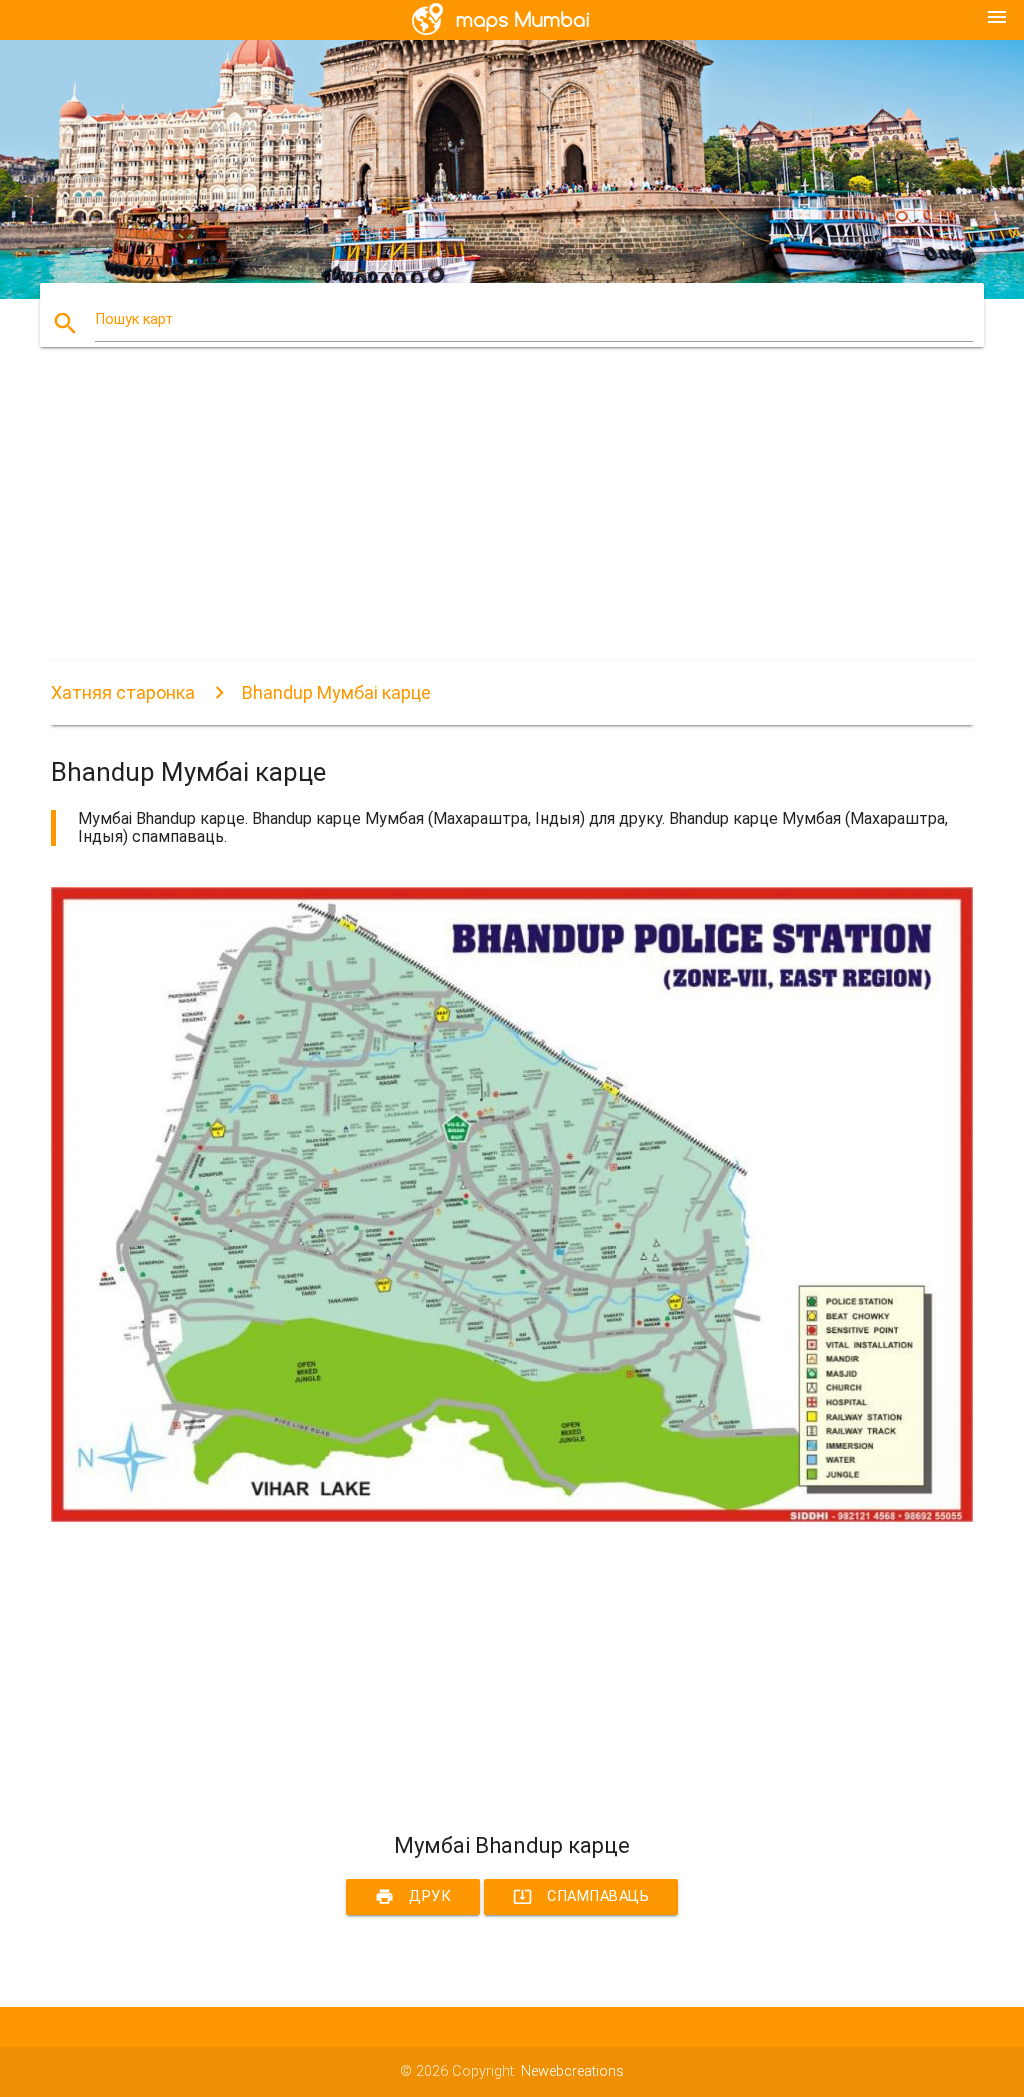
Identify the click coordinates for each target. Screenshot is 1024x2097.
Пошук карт (134, 319)
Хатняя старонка (123, 692)
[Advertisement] (512, 521)
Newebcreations (572, 2071)
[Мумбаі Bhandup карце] (512, 1517)
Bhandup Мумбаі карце (336, 692)
